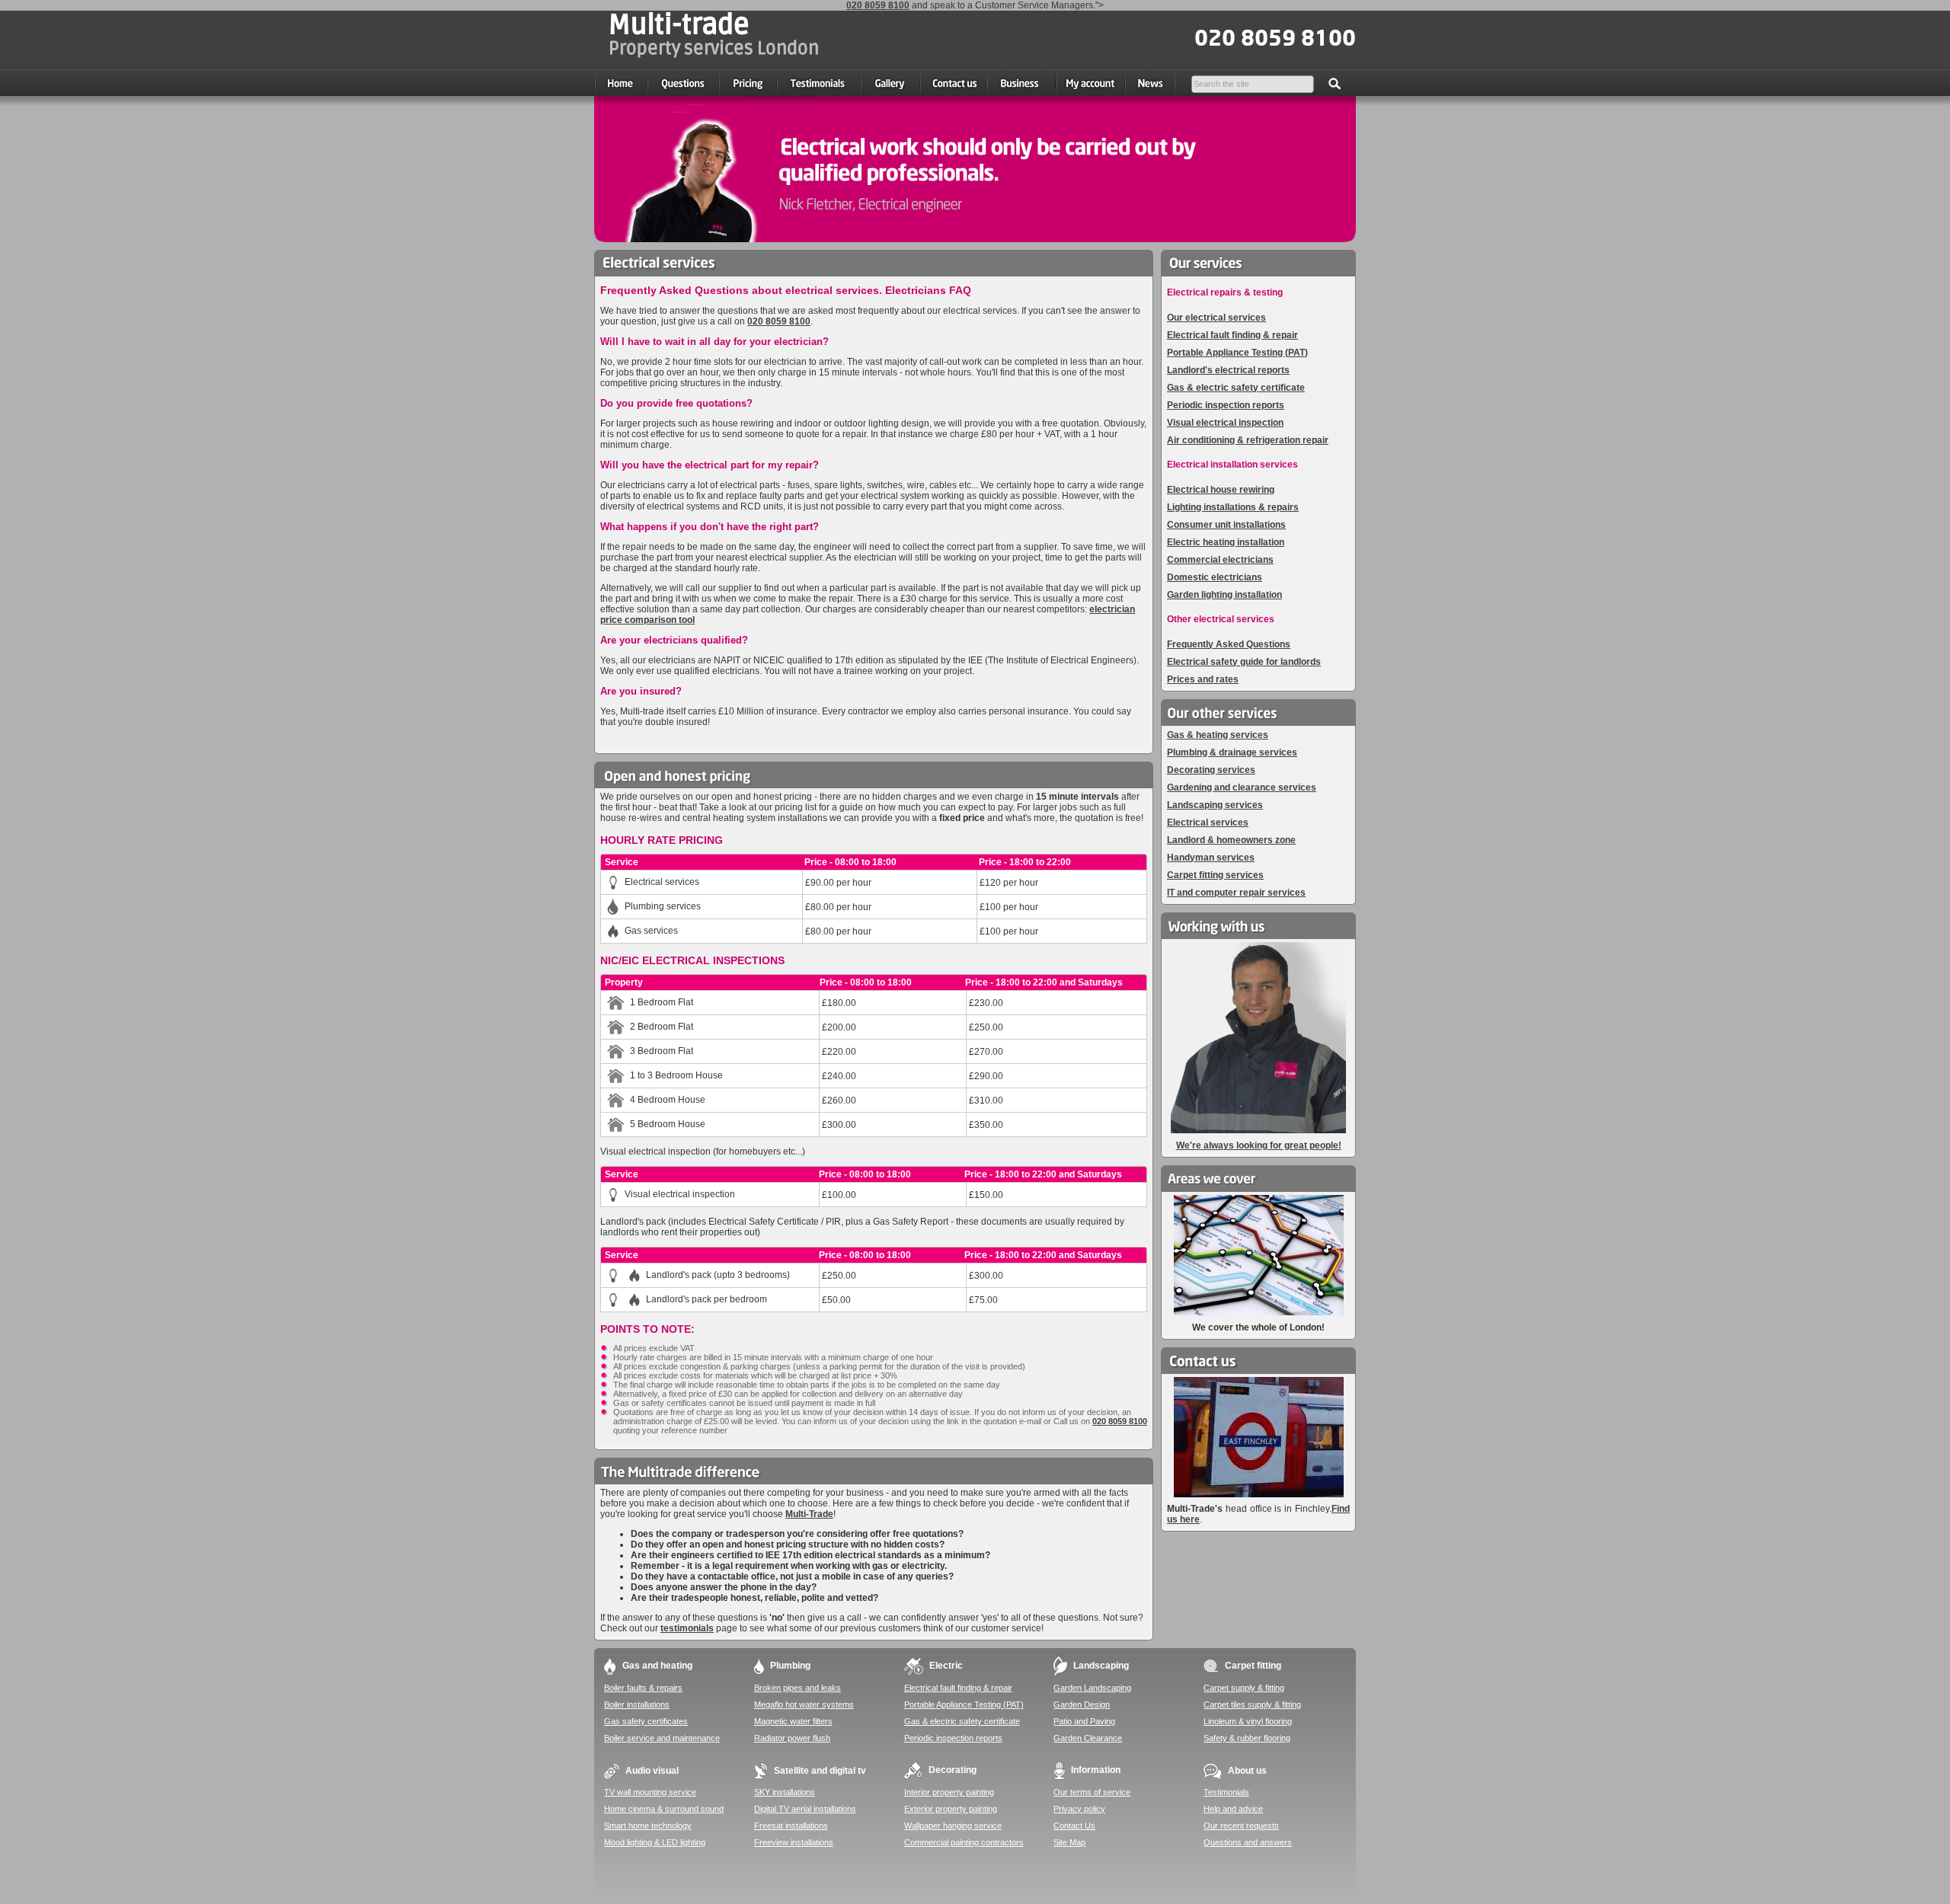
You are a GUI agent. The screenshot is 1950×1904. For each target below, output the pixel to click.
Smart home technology (648, 1826)
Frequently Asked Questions (1229, 644)
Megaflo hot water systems (804, 1704)
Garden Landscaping (1092, 1688)
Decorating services (1211, 770)
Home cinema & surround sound (664, 1809)
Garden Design (1082, 1704)
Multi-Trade (809, 1514)
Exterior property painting (951, 1809)
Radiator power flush (792, 1738)
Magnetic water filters (793, 1721)
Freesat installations (791, 1826)
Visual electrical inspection (1225, 423)
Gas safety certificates (646, 1721)
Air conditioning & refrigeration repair (1248, 440)
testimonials (687, 1628)
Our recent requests (1241, 1826)
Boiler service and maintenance (662, 1738)
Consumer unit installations (1226, 525)
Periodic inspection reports (1226, 405)
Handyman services (1211, 858)
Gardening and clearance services (1242, 787)
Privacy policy (1079, 1809)
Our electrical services (1216, 318)
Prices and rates (1203, 679)
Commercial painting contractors (964, 1842)
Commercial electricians (1220, 560)
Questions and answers (1248, 1842)
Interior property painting (949, 1792)
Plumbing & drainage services (1232, 752)
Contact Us (1074, 1826)
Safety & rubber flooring (1247, 1738)
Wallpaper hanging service (953, 1826)
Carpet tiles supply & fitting (1252, 1704)
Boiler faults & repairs (643, 1688)
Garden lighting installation (1224, 595)
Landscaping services (1215, 805)
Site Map (1069, 1842)
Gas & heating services (1218, 735)
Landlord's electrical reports (1228, 370)
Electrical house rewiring (1221, 490)
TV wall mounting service (650, 1792)
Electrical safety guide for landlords (1244, 662)
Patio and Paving (1084, 1721)
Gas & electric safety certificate (1236, 388)
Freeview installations (794, 1842)
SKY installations (785, 1792)
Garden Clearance (1088, 1738)
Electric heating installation (1226, 542)
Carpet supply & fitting (1244, 1688)
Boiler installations (637, 1704)
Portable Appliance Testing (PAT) (1237, 353)
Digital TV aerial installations (805, 1809)
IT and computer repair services (1236, 893)
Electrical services (1208, 823)
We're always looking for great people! (1259, 1145)
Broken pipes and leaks (798, 1688)
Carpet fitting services (1215, 875)
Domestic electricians (1215, 577)
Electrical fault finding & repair (1232, 335)
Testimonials (1226, 1792)
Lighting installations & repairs (1233, 507)
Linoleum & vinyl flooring (1248, 1721)
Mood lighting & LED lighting (655, 1842)
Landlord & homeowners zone (1231, 840)
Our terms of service (1092, 1792)
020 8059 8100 (878, 5)
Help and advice (1233, 1809)
